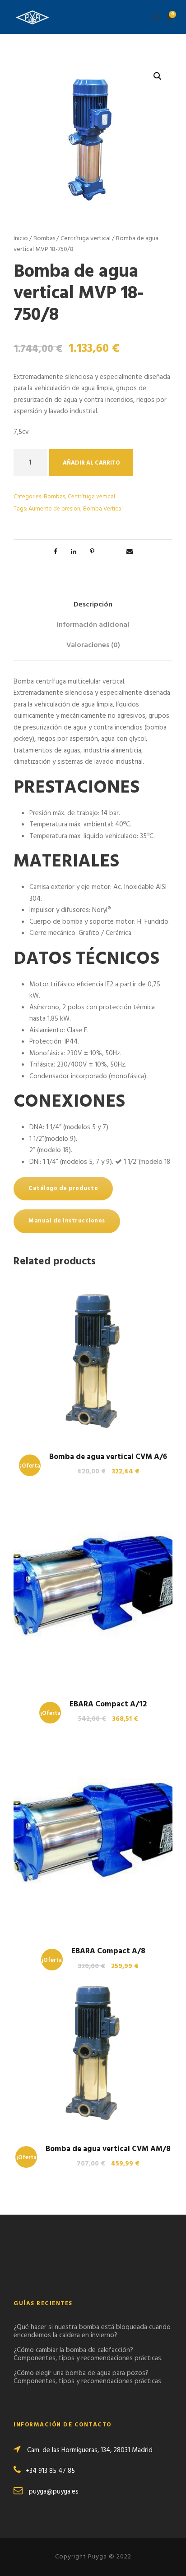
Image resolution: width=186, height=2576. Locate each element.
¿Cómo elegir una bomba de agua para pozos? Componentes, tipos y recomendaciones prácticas (87, 2377)
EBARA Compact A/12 (108, 1704)
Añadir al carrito (91, 463)
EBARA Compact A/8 (108, 1951)
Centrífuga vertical (86, 239)
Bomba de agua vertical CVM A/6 (108, 1457)
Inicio (21, 239)
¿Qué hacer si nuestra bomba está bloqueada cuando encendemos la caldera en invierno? (92, 2331)
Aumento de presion (54, 509)
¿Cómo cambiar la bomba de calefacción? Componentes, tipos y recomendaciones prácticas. (88, 2354)
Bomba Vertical (103, 509)
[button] (158, 76)
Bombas (44, 239)
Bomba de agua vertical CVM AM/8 (108, 2149)
